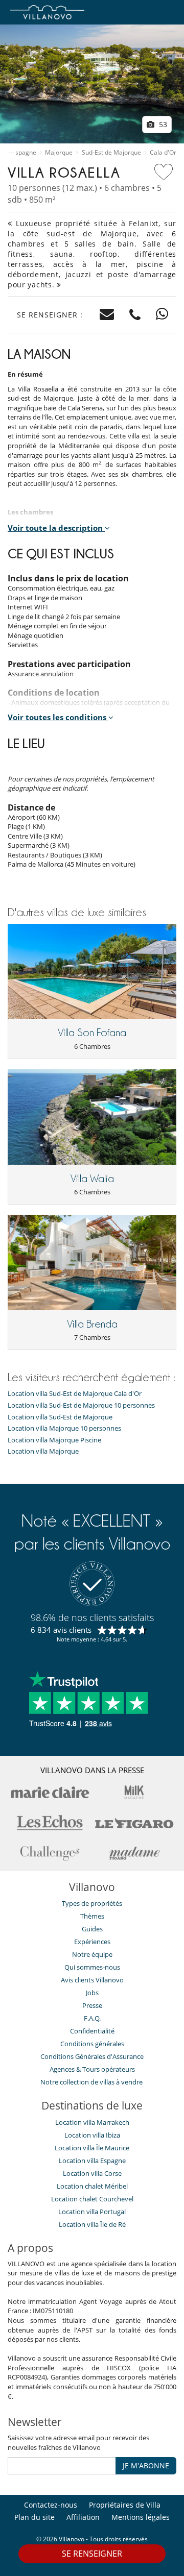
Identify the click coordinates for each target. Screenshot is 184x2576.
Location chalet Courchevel (92, 2199)
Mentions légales (141, 2517)
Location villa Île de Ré (92, 2224)
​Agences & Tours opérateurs (92, 2069)
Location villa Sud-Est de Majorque (60, 1417)
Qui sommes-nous (92, 1967)
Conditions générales (92, 2044)
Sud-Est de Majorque (111, 153)
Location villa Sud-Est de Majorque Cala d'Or (75, 1394)
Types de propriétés (92, 1903)
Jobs (92, 1993)
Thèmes (92, 1916)
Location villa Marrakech (92, 2122)
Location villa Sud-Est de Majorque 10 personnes (81, 1405)
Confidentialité (92, 2031)
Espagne (24, 153)
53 (162, 124)
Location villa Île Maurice (92, 2148)
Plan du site (34, 2517)
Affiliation (83, 2517)
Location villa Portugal (92, 2212)
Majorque (59, 153)
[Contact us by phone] (135, 315)
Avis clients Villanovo (92, 1980)
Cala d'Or (163, 153)
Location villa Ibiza (92, 2135)
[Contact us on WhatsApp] (162, 315)
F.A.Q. (92, 2018)
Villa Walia (92, 1179)
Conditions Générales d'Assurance (92, 2056)
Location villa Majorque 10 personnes (64, 1428)
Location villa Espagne (92, 2161)
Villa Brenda (92, 1324)
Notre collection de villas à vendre (92, 2082)
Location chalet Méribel (92, 2186)
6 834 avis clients (61, 1630)
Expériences (92, 1942)
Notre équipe (92, 1954)
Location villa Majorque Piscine (54, 1440)
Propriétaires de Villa (125, 2505)
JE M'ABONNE (146, 2465)
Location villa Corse (92, 2173)
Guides (92, 1929)
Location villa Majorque (43, 1451)
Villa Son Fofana (92, 1033)
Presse (92, 2005)
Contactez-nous (51, 2505)
